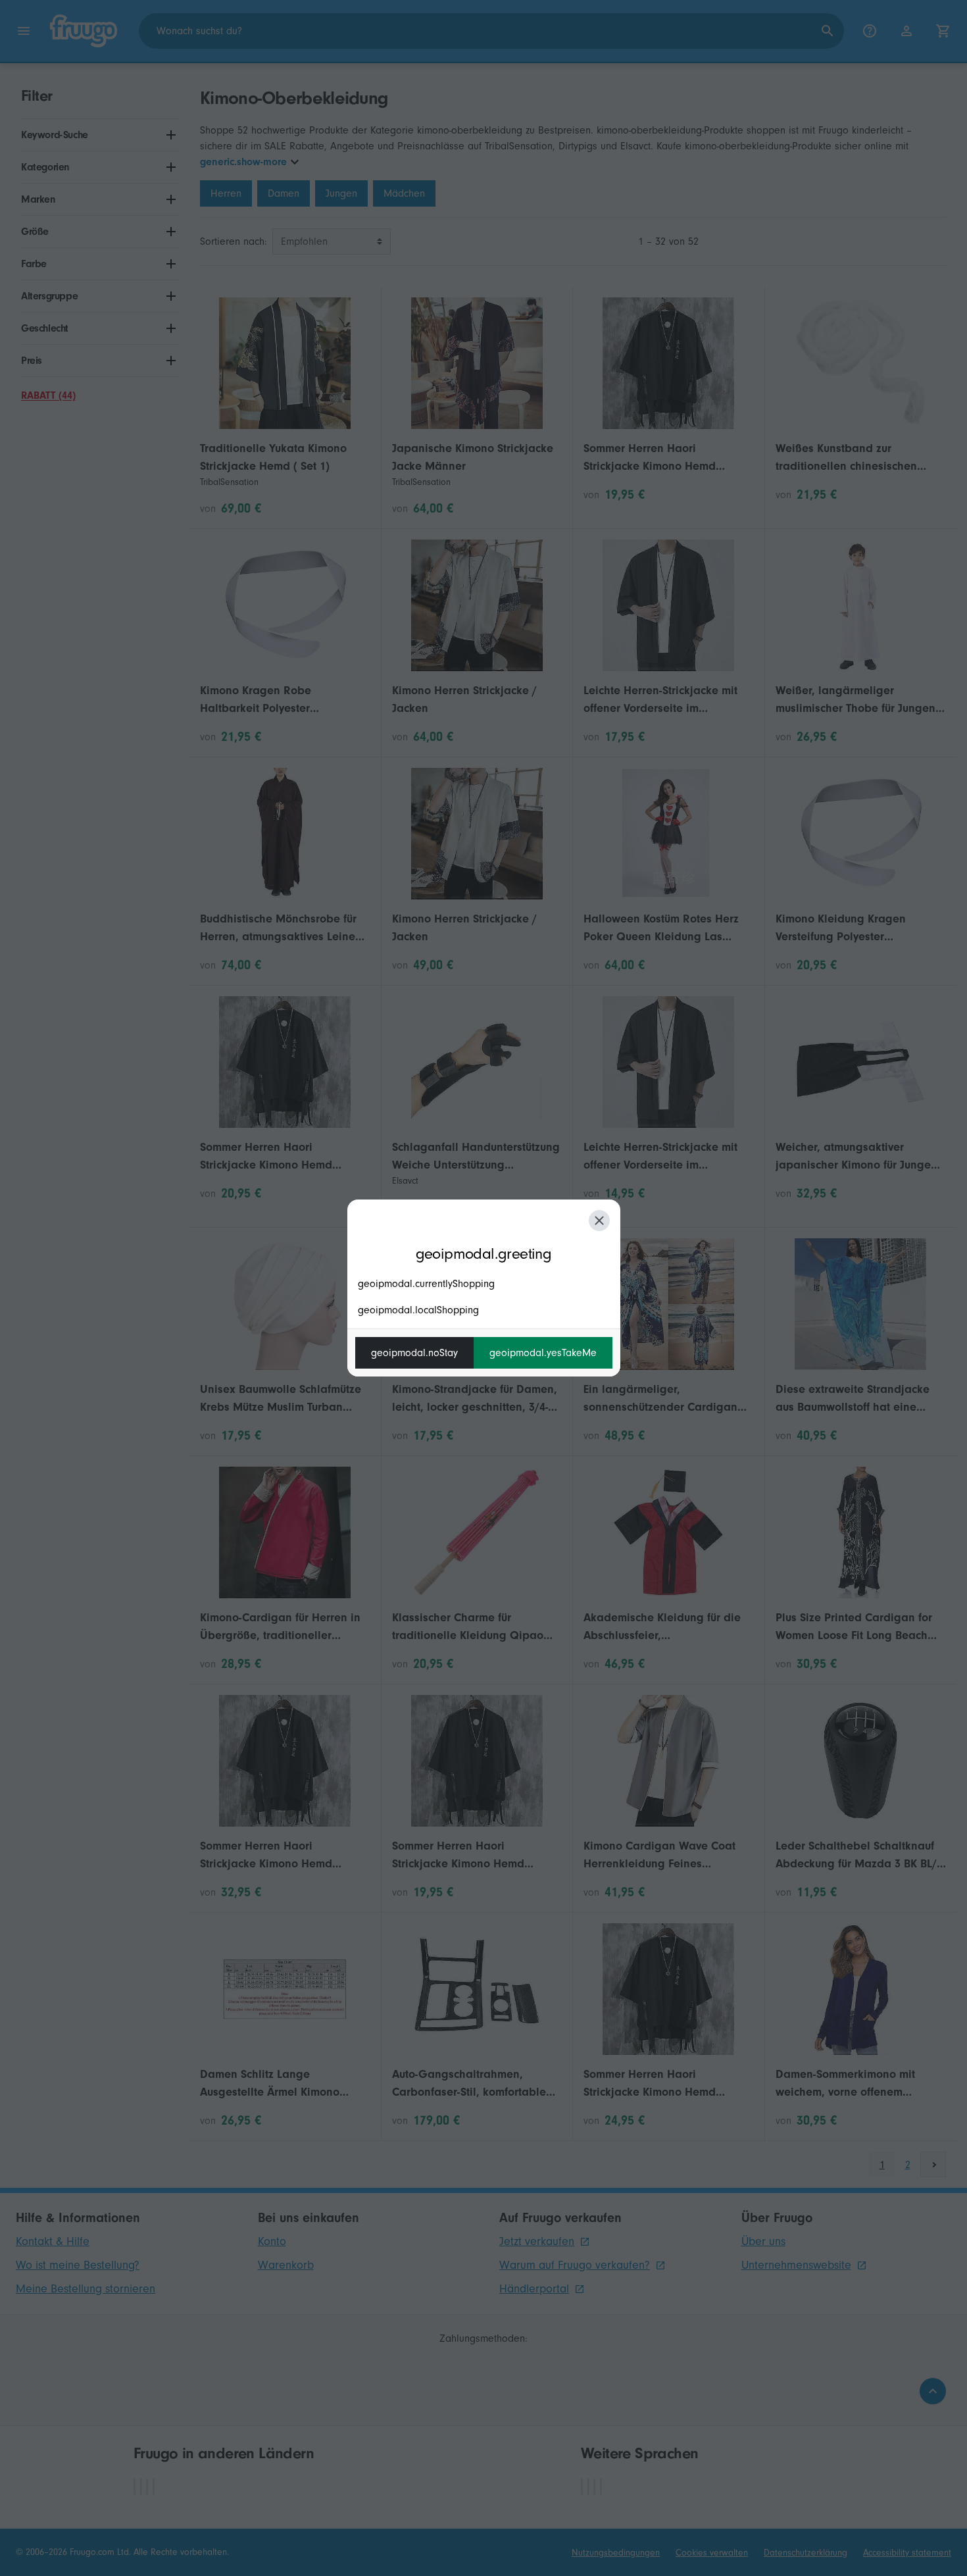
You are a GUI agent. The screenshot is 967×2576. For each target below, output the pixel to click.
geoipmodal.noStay (414, 1353)
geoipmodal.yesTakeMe (543, 1353)
